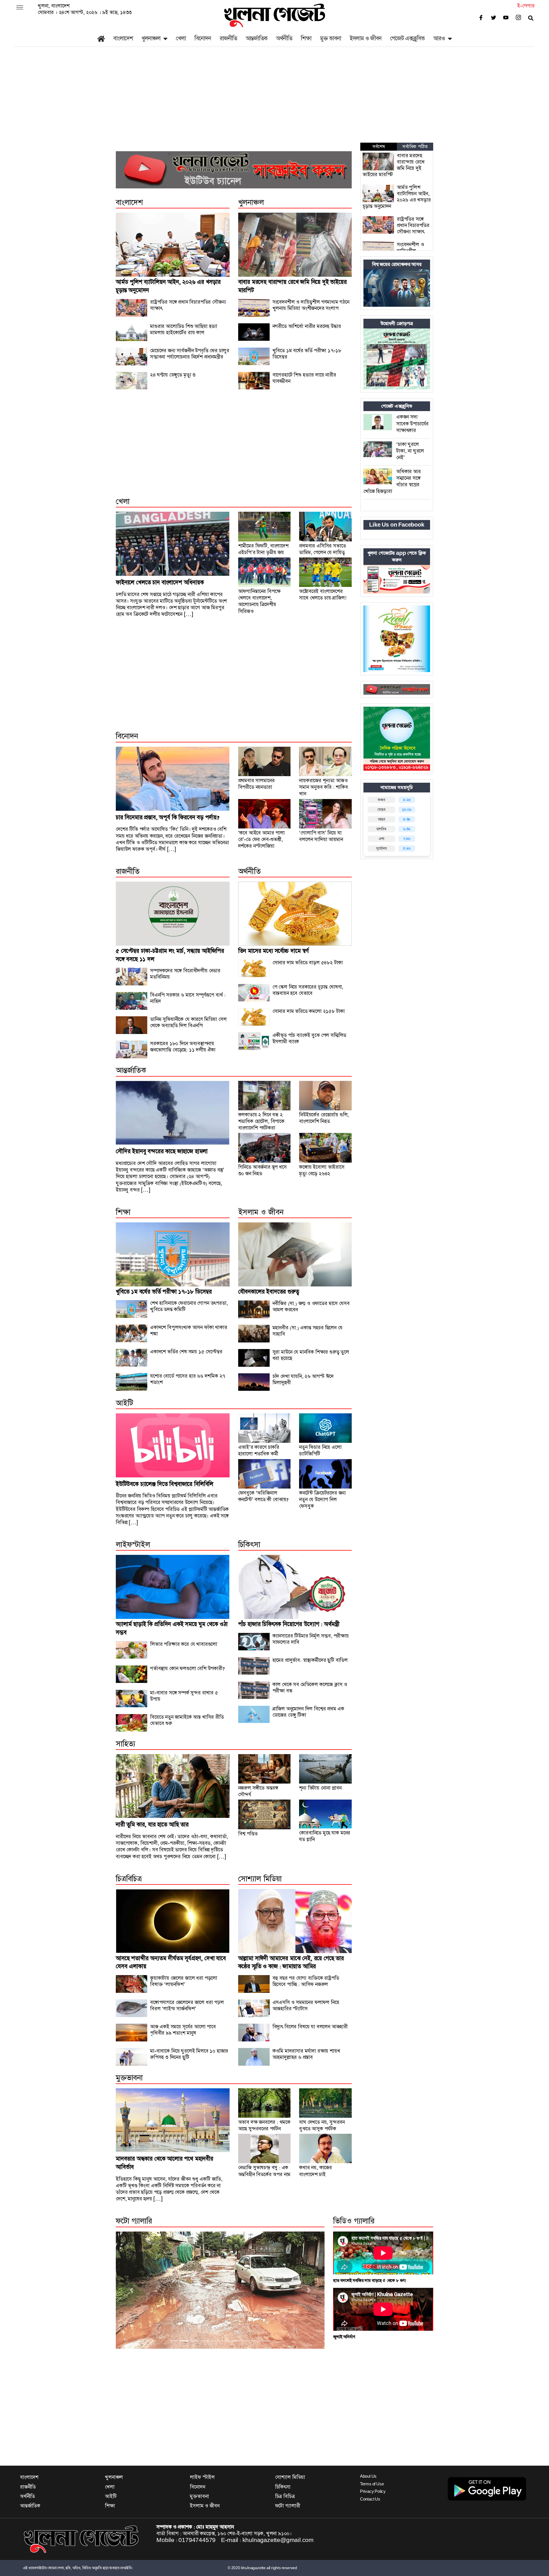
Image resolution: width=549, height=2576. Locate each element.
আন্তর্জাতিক (256, 38)
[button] (132, 2290)
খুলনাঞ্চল (151, 38)
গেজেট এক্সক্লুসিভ (407, 38)
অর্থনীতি (284, 38)
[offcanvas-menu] (20, 8)
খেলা (181, 38)
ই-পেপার (526, 6)
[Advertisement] (274, 100)
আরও (439, 38)
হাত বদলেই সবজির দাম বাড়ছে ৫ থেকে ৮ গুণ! (370, 2281)
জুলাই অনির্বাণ (344, 2337)
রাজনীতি (228, 38)
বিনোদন (203, 38)
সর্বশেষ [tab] (379, 147)
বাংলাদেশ (123, 38)
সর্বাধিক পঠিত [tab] (415, 147)
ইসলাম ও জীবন (366, 38)
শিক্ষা (306, 38)
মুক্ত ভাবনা (331, 38)
